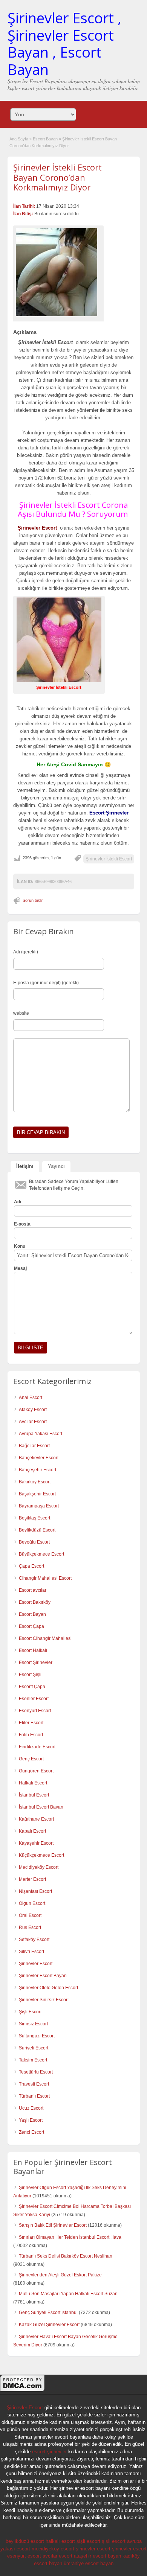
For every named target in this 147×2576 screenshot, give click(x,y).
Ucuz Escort (31, 2108)
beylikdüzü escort (25, 2541)
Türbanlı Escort (34, 2096)
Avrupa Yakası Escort (41, 1434)
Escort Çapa (31, 1626)
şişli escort (88, 2541)
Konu (20, 1246)
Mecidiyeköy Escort (39, 1867)
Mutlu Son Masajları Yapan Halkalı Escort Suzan (68, 2294)
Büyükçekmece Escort (41, 1554)
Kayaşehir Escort (36, 1843)
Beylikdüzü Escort (37, 1530)
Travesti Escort (34, 2084)
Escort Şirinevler (36, 1663)
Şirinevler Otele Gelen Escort (48, 1988)
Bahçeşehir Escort (38, 1470)
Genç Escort (31, 1759)
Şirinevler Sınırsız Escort (44, 2000)
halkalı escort (60, 2541)
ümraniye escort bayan (89, 2563)
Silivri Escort (31, 1952)
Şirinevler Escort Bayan (43, 1976)
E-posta (22, 1224)
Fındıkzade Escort (37, 1747)
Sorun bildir (33, 900)
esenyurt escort (24, 2556)
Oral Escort (30, 1915)
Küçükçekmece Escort (41, 1855)
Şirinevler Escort (36, 1964)
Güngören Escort (36, 1771)
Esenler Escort (34, 1699)
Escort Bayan (45, 139)
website (21, 1013)
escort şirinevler (49, 2452)
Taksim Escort (33, 2060)
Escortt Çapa (32, 1687)
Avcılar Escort (33, 1422)
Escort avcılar (33, 1590)
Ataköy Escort (33, 1410)
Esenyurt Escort (35, 1711)
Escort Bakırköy (35, 1602)
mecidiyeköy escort (53, 2549)
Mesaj (20, 1268)
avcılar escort (57, 2556)
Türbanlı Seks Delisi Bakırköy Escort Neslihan (66, 2256)
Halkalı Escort (33, 1783)
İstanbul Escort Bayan (41, 1807)
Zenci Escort (31, 2132)
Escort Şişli (30, 1675)
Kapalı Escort (32, 1831)
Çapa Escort (31, 1566)
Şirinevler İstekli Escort (109, 859)
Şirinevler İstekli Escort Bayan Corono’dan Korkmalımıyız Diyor (57, 177)
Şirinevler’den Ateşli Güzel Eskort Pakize (60, 2275)
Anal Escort (31, 1398)
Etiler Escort (31, 1723)
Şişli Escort (30, 2012)
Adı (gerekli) (26, 952)
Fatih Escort (31, 1735)
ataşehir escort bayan (97, 2556)
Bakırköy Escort (35, 1482)
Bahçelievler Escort (39, 1458)
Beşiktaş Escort (34, 1518)
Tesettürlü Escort (36, 2072)
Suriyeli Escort (34, 2048)
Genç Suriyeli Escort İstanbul (48, 2313)
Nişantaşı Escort (35, 1891)
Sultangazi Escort (37, 2036)
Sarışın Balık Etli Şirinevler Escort (53, 2225)
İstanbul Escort (34, 1795)
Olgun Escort (32, 1903)
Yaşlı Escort (31, 2120)
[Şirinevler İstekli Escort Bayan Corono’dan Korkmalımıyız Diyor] (58, 272)
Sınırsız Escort (33, 2024)
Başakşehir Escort (37, 1494)
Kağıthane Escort (36, 1819)
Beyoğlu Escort (34, 1542)
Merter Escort (32, 1879)
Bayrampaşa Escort (39, 1506)
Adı (18, 1202)
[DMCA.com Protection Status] (23, 2390)
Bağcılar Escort (34, 1446)
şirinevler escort (93, 2549)
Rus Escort (30, 1927)
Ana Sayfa (19, 139)
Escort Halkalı (33, 1650)
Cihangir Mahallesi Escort (45, 1578)
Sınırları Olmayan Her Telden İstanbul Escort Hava (70, 2237)
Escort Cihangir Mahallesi (45, 1638)
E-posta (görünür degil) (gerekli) (46, 983)
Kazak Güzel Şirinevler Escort (49, 2325)
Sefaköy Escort (34, 1940)
